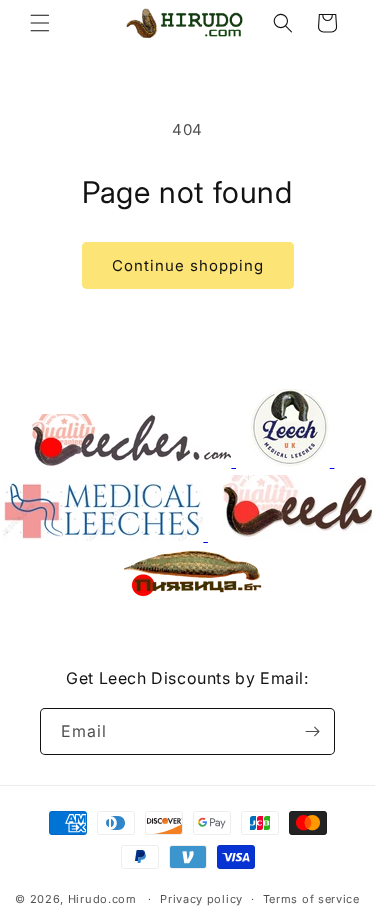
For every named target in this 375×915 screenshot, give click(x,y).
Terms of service (311, 899)
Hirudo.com (102, 899)
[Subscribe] (312, 731)
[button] (40, 23)
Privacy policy (201, 899)
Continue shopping (188, 265)
